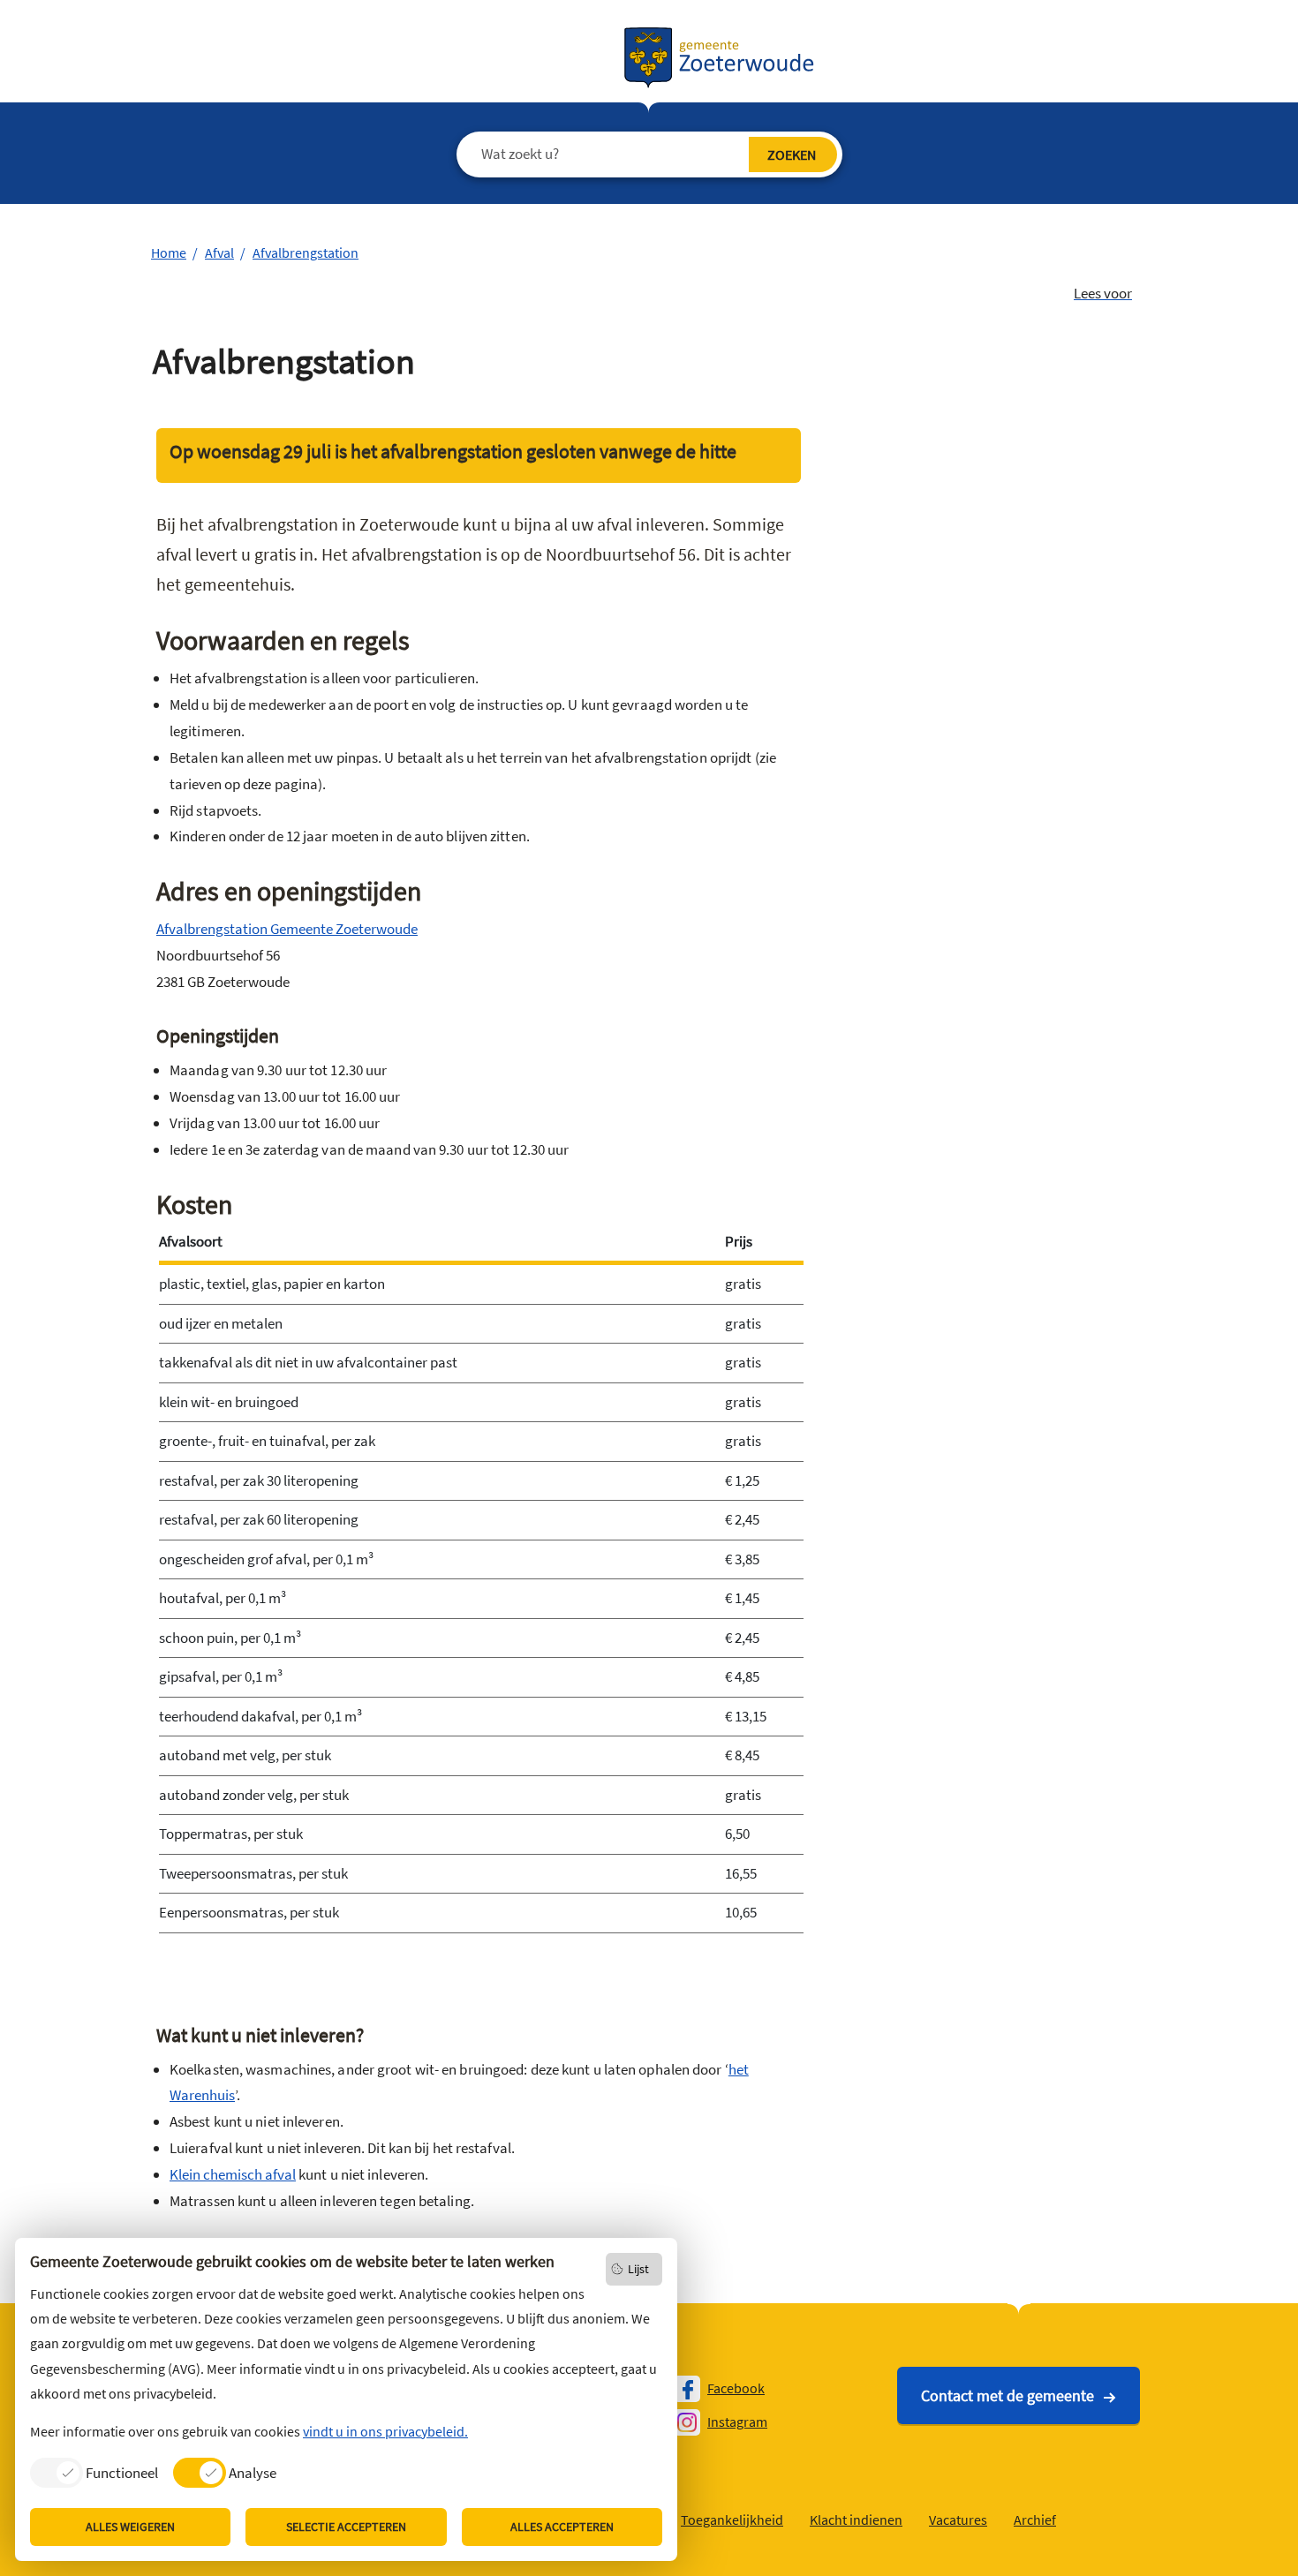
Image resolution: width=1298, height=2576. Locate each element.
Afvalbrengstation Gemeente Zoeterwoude (287, 929)
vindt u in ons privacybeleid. (385, 2431)
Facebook (736, 2388)
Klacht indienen (856, 2520)
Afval (219, 252)
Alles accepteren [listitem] (562, 2527)
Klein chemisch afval (233, 2174)
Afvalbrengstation (306, 252)
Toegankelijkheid (732, 2520)
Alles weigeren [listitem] (130, 2527)
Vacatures (958, 2520)
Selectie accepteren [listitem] (346, 2527)
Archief (1035, 2520)
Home (169, 252)
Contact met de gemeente (1007, 2395)
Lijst (638, 2269)
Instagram (737, 2422)
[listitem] (94, 2472)
